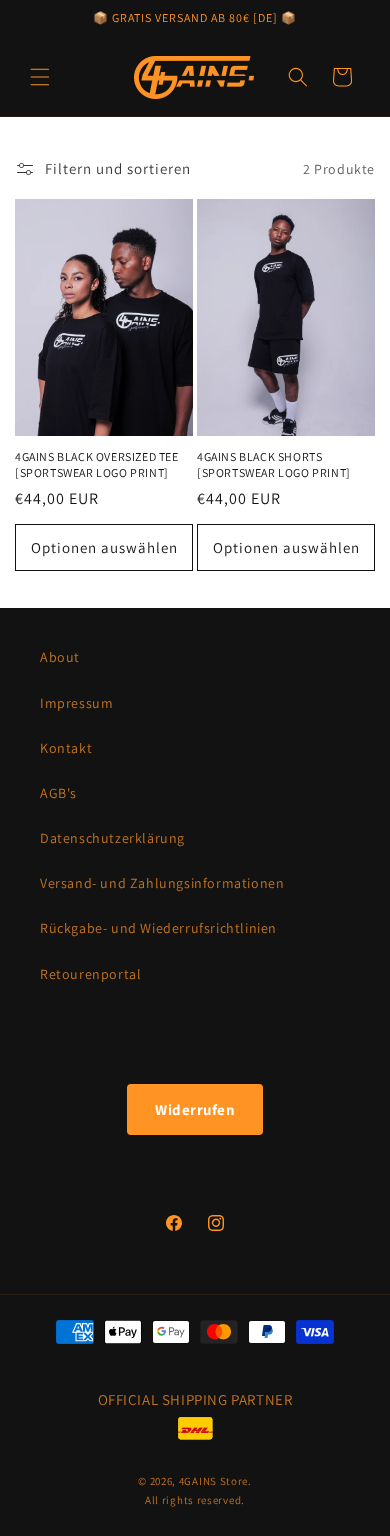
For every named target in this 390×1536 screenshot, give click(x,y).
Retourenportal (90, 974)
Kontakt (66, 748)
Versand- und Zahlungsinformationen (162, 883)
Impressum (76, 703)
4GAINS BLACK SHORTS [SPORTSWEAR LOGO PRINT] (274, 464)
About (60, 657)
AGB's (58, 793)
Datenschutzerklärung (112, 838)
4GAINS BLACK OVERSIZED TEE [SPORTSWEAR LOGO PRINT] (97, 464)
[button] (40, 77)
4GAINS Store (213, 1481)
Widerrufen (195, 1109)
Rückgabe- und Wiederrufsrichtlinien (158, 928)
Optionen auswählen (104, 547)
